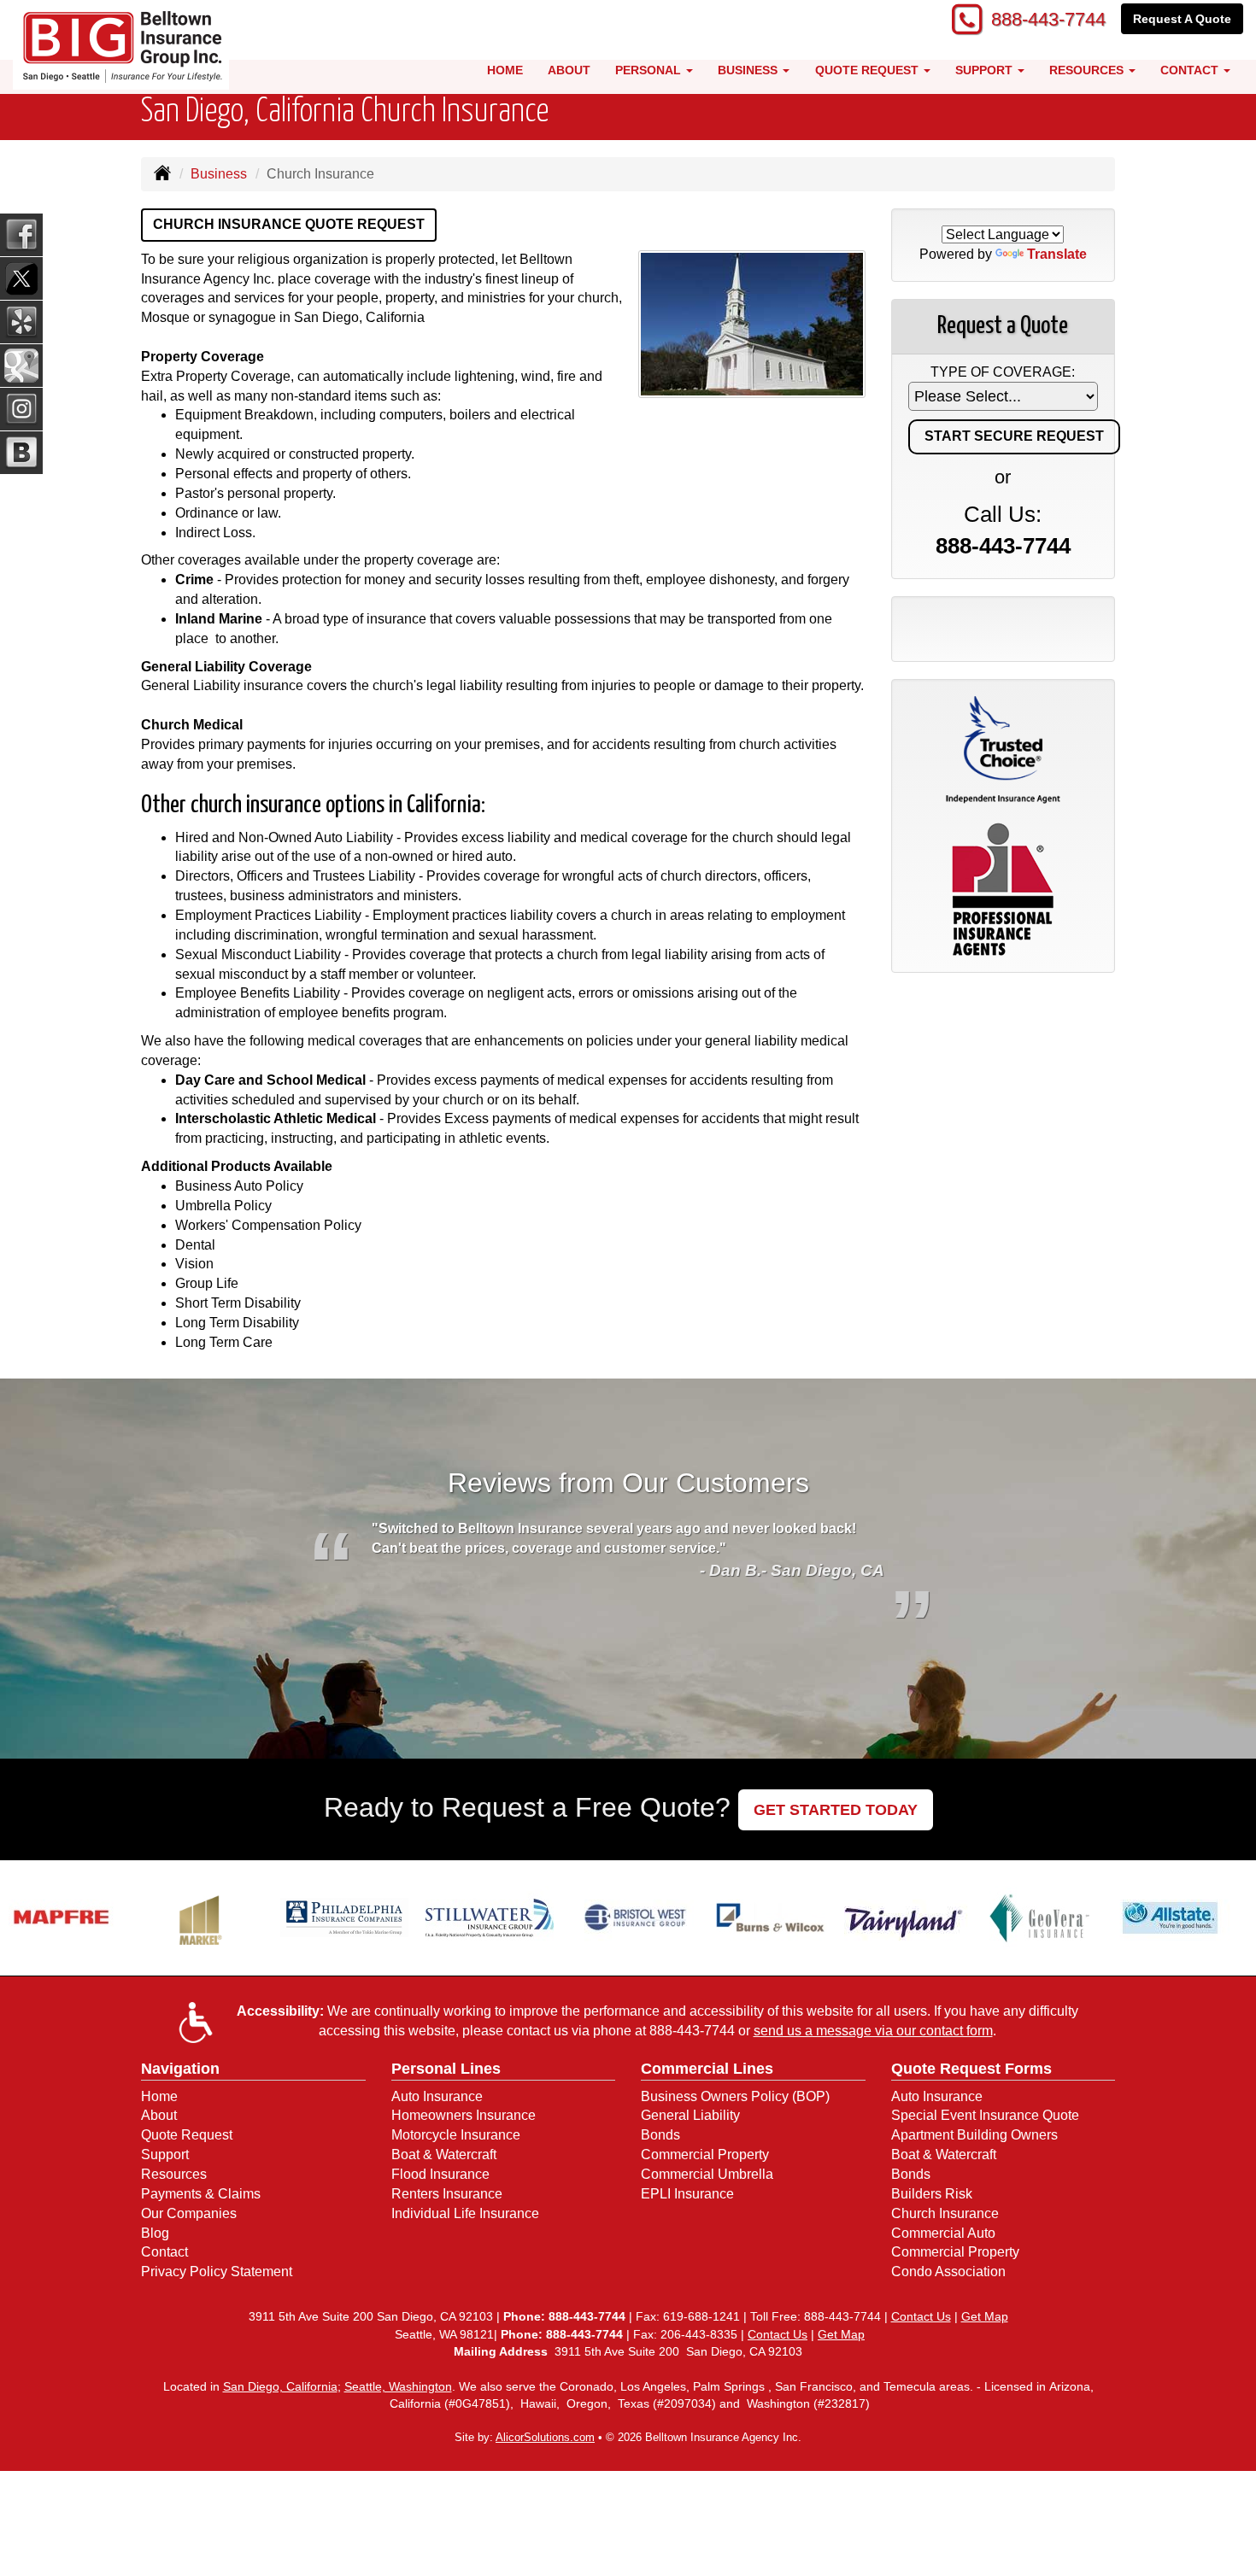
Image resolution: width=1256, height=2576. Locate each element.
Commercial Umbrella (707, 2174)
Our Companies (189, 2213)
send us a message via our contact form (873, 2031)
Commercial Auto (943, 2233)
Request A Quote (1182, 19)
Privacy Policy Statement (217, 2272)
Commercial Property (705, 2154)
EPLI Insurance (687, 2194)
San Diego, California (280, 2386)
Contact (164, 2252)
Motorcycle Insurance (456, 2135)
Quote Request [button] (869, 70)
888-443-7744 (1048, 19)
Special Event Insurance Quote (985, 2115)
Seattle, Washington (398, 2386)
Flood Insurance (440, 2174)
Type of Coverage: (1003, 372)
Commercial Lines (707, 2069)
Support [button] (986, 70)
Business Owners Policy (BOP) (735, 2096)
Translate (1057, 254)
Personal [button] (650, 70)
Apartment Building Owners (974, 2135)
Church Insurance (945, 2213)
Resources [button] (1088, 70)
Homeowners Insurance (464, 2115)
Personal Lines (446, 2069)
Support (165, 2154)
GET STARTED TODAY (836, 1810)
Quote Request (187, 2135)
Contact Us (921, 2316)
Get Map (985, 2316)
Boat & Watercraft (444, 2154)
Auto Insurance (437, 2096)
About (569, 70)
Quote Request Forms (971, 2069)
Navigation (180, 2069)
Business (219, 174)
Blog (155, 2233)
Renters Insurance (447, 2194)
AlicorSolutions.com (545, 2437)
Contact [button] (1191, 70)
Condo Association (948, 2272)
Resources (174, 2174)
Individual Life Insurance (465, 2213)
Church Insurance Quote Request (289, 224)
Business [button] (749, 70)
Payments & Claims (201, 2194)
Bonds (660, 2135)
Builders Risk (932, 2194)
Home (505, 70)
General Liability (690, 2115)
